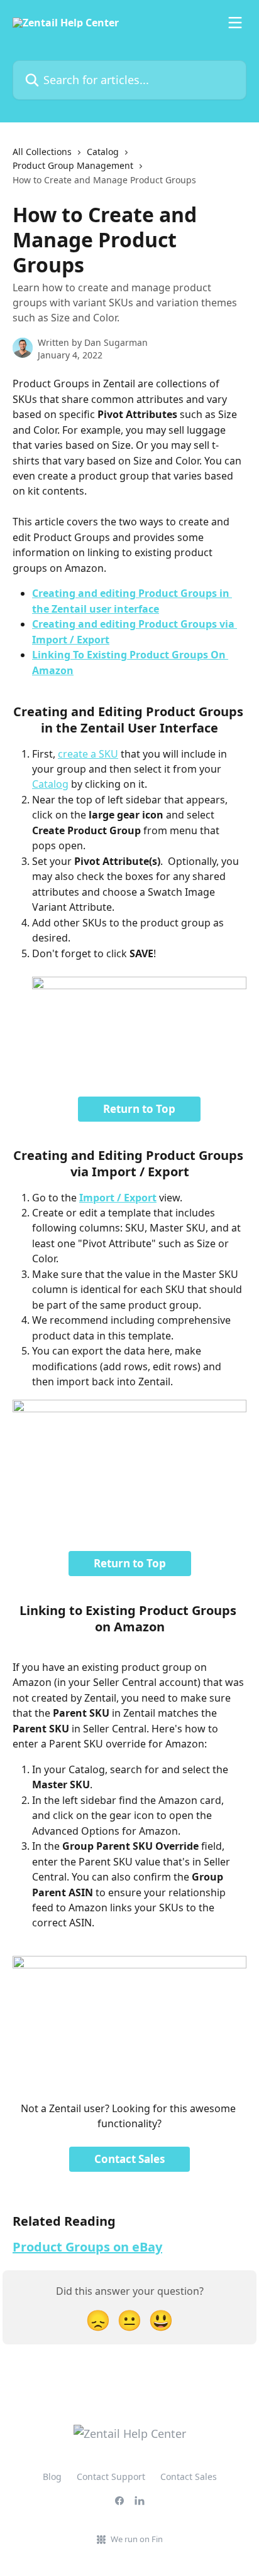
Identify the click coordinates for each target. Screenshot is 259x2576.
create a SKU (88, 754)
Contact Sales (129, 2159)
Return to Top (139, 1109)
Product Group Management (73, 165)
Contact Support (111, 2477)
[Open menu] (235, 23)
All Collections (42, 152)
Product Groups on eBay (87, 2247)
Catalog (103, 152)
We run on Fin (137, 2539)
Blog (52, 2477)
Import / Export (118, 1198)
